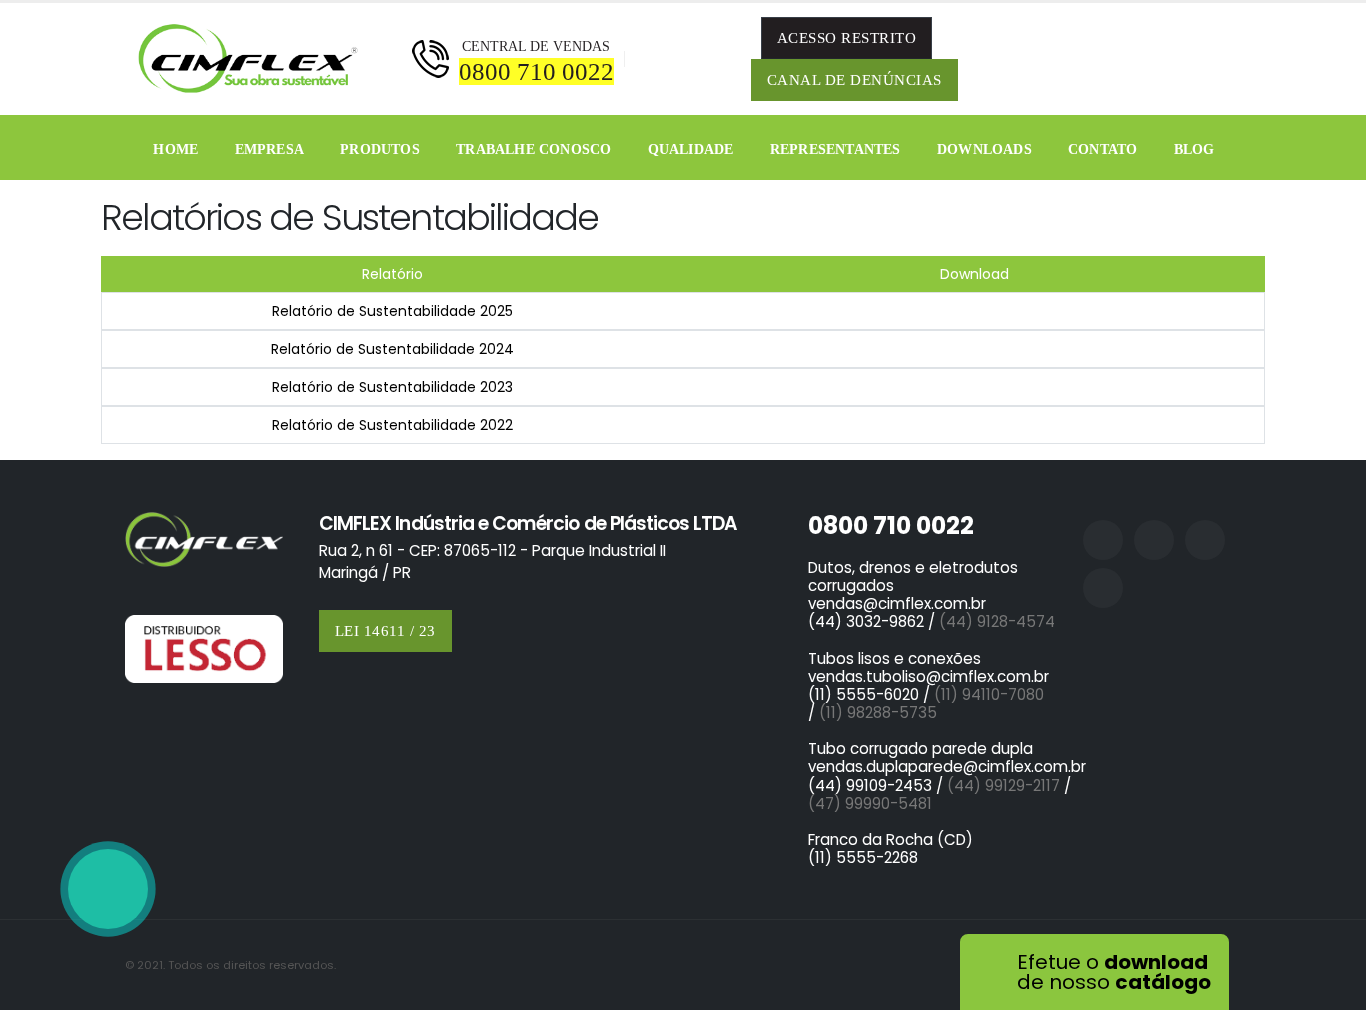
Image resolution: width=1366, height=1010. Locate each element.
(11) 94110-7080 (993, 694)
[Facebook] (1094, 59)
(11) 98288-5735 (878, 712)
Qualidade (691, 149)
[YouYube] (1220, 59)
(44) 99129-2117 (1003, 785)
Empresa (269, 149)
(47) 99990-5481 (870, 803)
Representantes (835, 149)
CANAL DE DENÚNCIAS (854, 80)
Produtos (380, 149)
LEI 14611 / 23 (385, 631)
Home (175, 149)
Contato (1102, 149)
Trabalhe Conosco (533, 149)
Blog (1194, 149)
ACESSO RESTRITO (847, 38)
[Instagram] (1136, 59)
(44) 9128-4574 (997, 621)
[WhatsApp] (108, 889)
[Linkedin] (1178, 59)
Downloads (984, 149)
